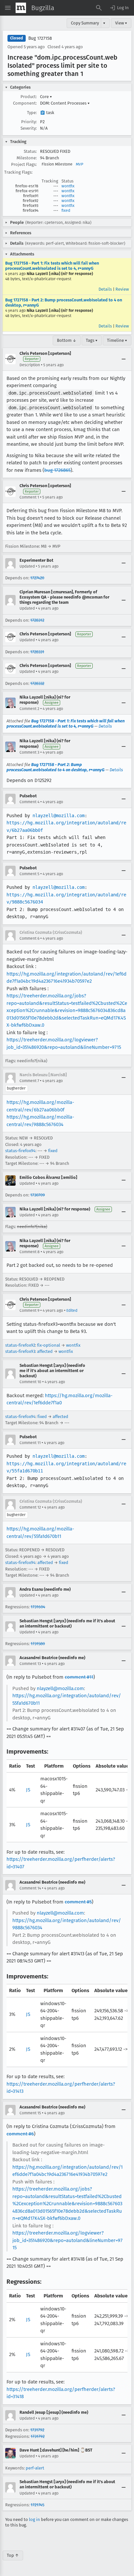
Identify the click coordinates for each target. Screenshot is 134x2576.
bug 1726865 (57, 470)
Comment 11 (30, 1443)
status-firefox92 (20, 1345)
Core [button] (46, 97)
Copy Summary (85, 23)
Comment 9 (29, 1310)
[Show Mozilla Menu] (21, 8)
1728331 (37, 652)
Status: (30, 151)
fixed (66, 210)
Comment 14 (30, 1888)
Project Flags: (24, 164)
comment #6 (20, 2134)
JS (28, 1790)
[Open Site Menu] (8, 8)
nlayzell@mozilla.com (59, 816)
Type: (32, 113)
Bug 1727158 (40, 38)
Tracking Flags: (18, 172)
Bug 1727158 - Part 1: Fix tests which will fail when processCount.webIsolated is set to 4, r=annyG (52, 266)
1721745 (37, 2505)
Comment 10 (30, 1382)
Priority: (29, 122)
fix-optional (49, 1345)
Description (30, 365)
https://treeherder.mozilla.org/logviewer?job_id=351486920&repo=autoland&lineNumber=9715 (67, 2240)
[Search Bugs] (99, 8)
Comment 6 (29, 938)
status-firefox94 (20, 1151)
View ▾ (121, 23)
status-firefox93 (20, 1351)
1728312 (37, 620)
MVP (80, 164)
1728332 (37, 683)
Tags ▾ (92, 340)
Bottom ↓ (67, 340)
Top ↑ (13, 2555)
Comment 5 (29, 874)
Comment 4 (29, 802)
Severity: (29, 128)
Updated (27, 566)
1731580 (38, 1644)
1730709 (38, 1195)
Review (122, 289)
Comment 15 (30, 2113)
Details (105, 289)
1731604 (38, 1607)
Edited (72, 1310)
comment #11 (79, 1677)
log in (34, 2519)
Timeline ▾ (117, 340)
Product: (29, 97)
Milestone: (27, 158)
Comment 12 (30, 1507)
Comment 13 (30, 1664)
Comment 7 (29, 1081)
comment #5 (78, 1902)
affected (45, 1351)
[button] (119, 8)
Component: (25, 103)
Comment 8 (30, 1252)
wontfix (68, 186)
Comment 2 (29, 709)
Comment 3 (29, 752)
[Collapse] (124, 359)
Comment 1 (29, 497)
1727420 (37, 578)
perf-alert (35, 2468)
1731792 (37, 2430)
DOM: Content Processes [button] (65, 103)
